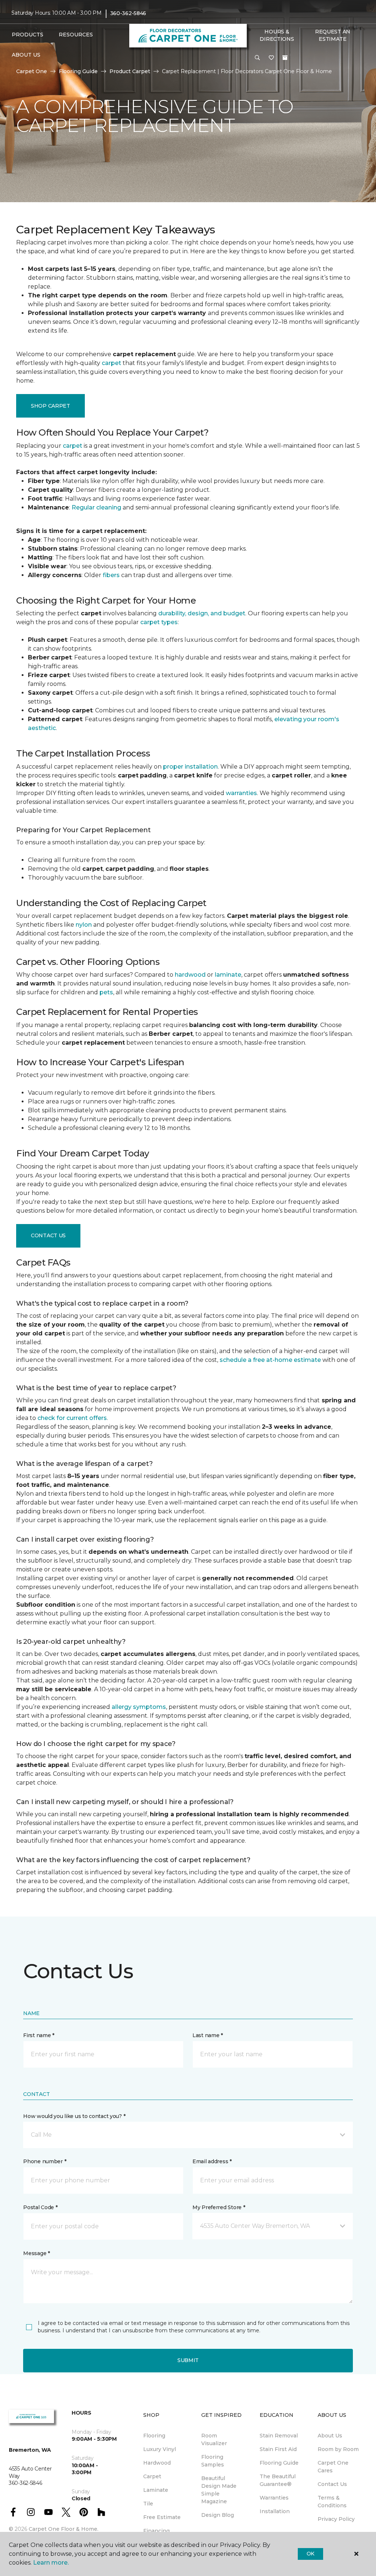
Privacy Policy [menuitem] (336, 2519)
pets (106, 992)
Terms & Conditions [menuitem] (332, 2502)
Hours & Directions (277, 35)
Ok (310, 2554)
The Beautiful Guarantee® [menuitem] (278, 2480)
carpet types (159, 622)
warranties (241, 793)
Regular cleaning (96, 507)
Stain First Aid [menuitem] (278, 2449)
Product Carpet (130, 71)
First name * (39, 2035)
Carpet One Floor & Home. (64, 2529)
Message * (36, 2253)
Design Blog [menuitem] (218, 2515)
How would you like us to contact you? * (74, 2116)
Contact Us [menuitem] (332, 2484)
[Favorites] (271, 58)
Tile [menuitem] (148, 2504)
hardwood (190, 975)
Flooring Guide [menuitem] (279, 2463)
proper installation (190, 767)
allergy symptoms (139, 1707)
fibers (111, 575)
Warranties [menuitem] (274, 2498)
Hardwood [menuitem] (157, 2463)
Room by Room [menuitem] (338, 2449)
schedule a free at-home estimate (270, 1360)
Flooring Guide (78, 71)
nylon (84, 925)
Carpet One (32, 71)
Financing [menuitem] (156, 2531)
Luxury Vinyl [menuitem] (160, 2449)
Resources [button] (76, 35)
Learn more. (51, 2563)
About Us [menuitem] (330, 2436)
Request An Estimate (333, 35)
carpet (111, 363)
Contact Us (48, 1235)
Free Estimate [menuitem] (162, 2517)
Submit (188, 2360)
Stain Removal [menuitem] (279, 2436)
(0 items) (285, 58)
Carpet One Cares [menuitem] (333, 2467)
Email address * (212, 2161)
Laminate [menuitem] (156, 2490)
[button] (257, 58)
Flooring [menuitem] (154, 2436)
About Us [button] (26, 55)
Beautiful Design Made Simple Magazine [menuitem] (219, 2490)
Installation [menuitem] (275, 2511)
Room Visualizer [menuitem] (214, 2439)
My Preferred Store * (219, 2207)
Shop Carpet (50, 406)
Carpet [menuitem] (152, 2476)
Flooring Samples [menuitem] (213, 2461)
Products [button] (28, 35)
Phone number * (45, 2161)
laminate (228, 975)
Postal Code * (40, 2207)
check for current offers (72, 1418)
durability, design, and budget (202, 613)
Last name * (208, 2035)
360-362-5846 (128, 13)
